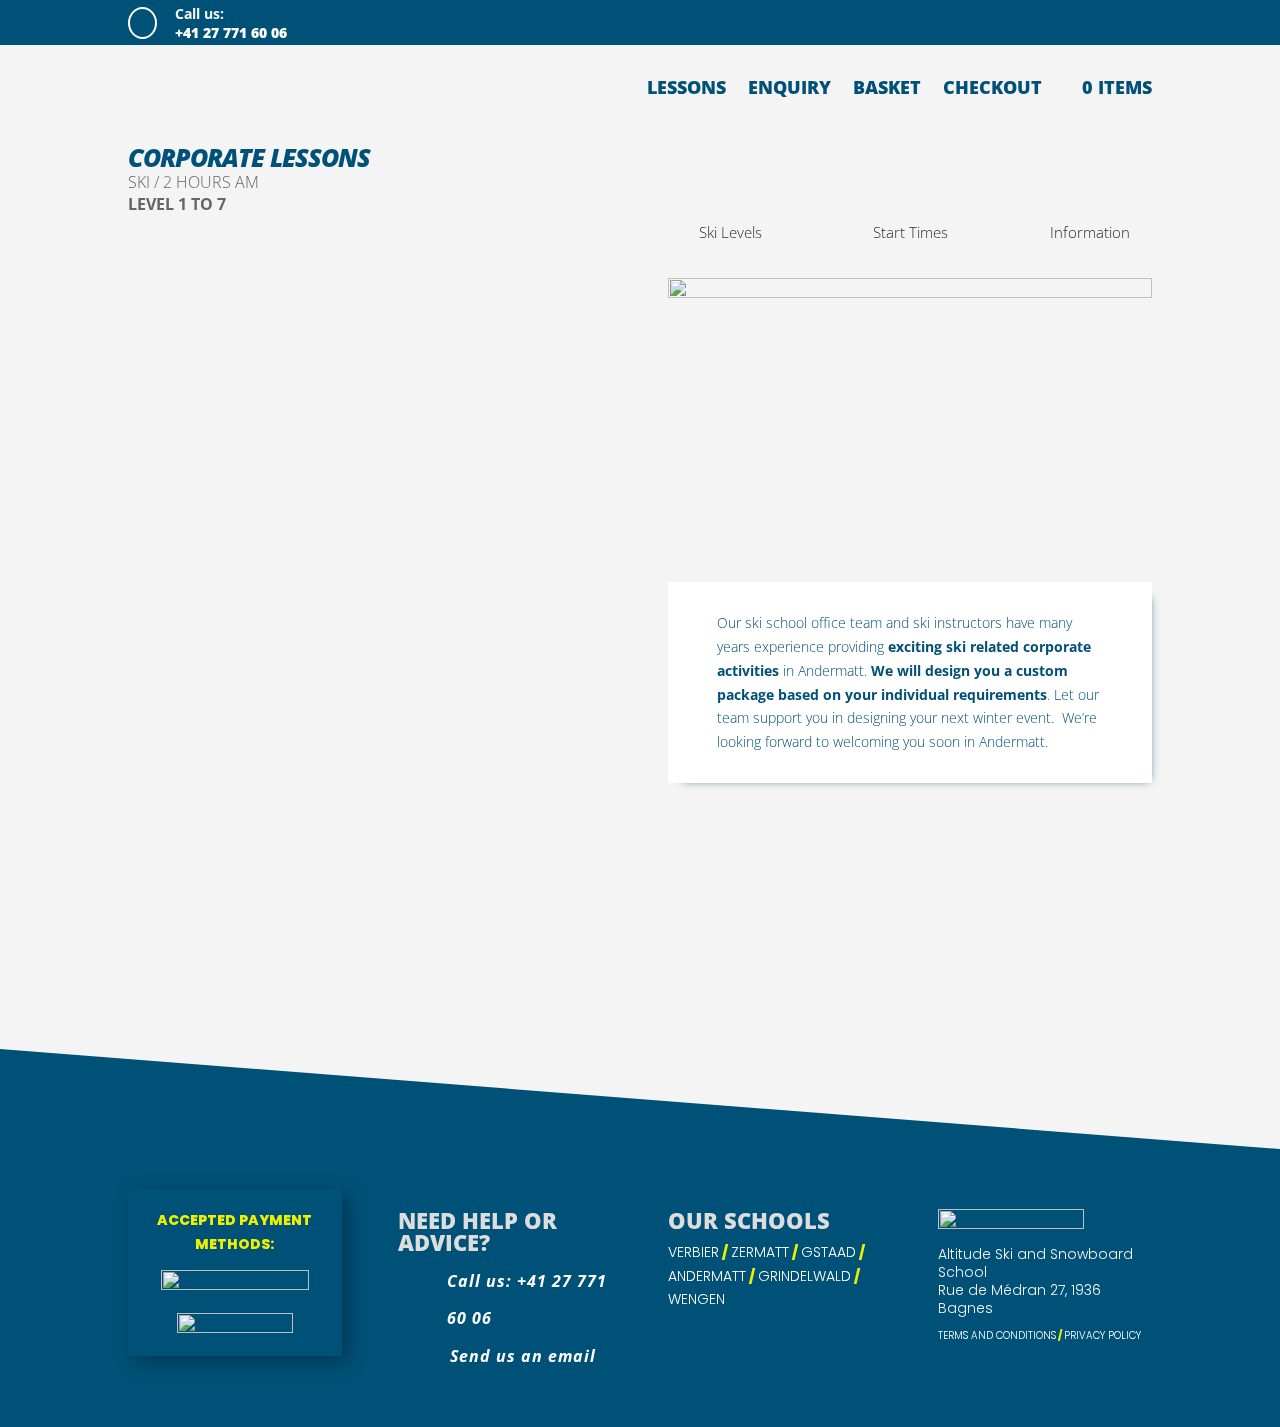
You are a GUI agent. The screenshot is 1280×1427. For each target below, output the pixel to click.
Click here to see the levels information (372, 681)
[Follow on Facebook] (1056, 21)
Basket (887, 87)
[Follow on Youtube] (1136, 21)
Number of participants (228, 657)
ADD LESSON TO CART (266, 1008)
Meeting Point (174, 848)
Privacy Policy (1102, 1335)
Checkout (992, 87)
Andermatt (707, 1276)
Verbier (693, 1252)
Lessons (686, 87)
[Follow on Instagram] (1096, 21)
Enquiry (789, 87)
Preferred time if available (215, 765)
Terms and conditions (997, 1335)
